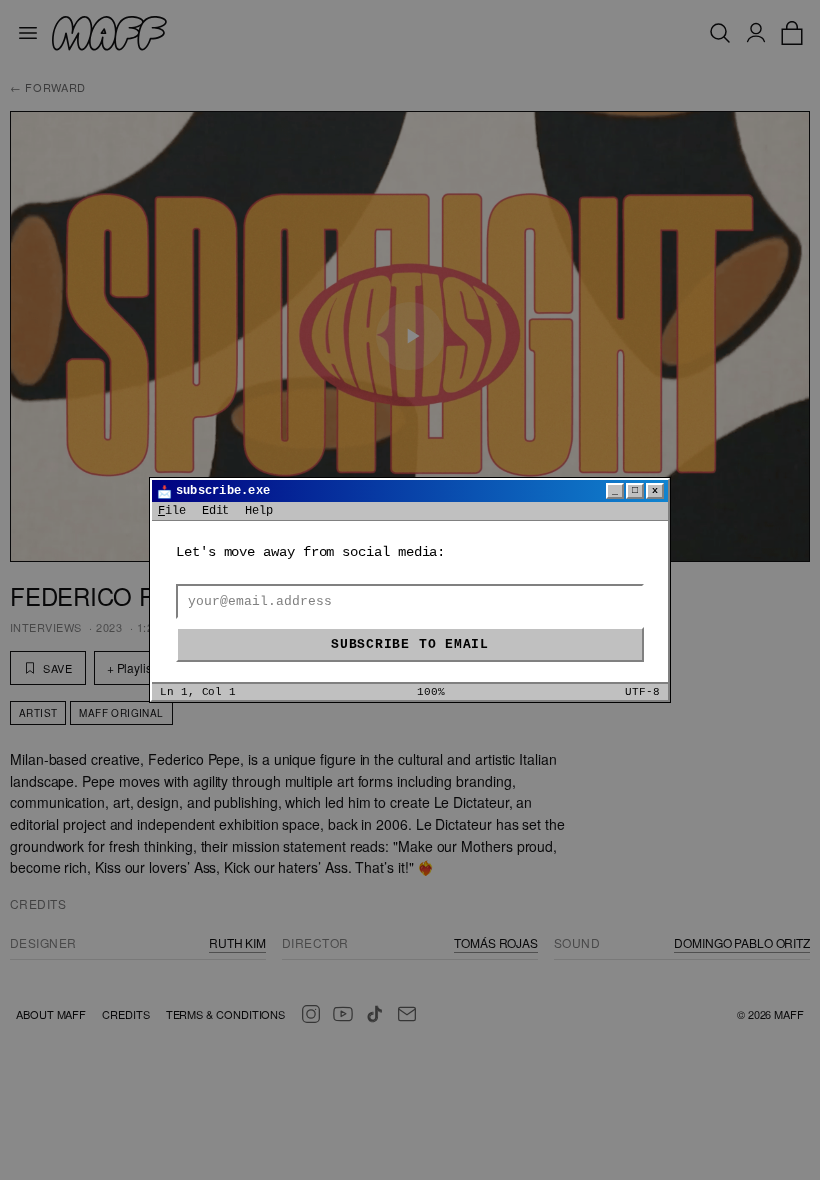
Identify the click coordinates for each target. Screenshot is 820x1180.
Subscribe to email (410, 644)
